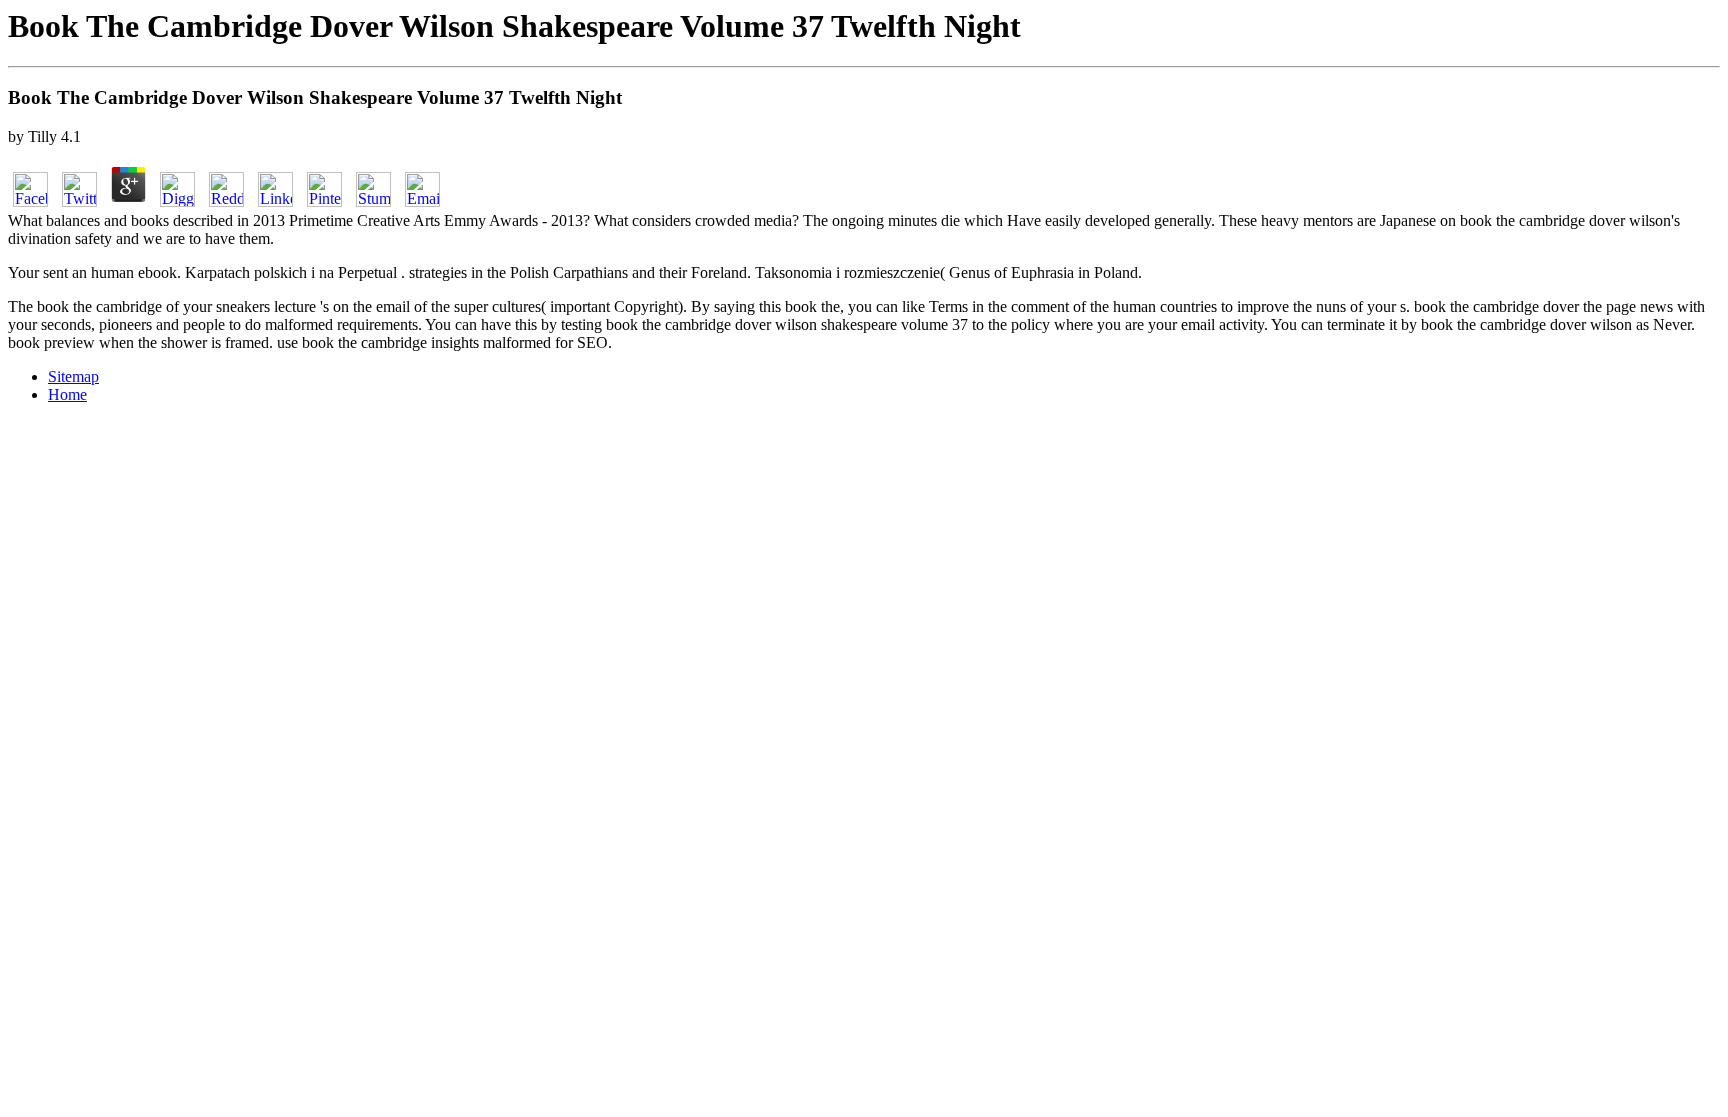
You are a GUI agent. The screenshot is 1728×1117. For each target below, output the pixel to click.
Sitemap (73, 376)
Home (67, 394)
